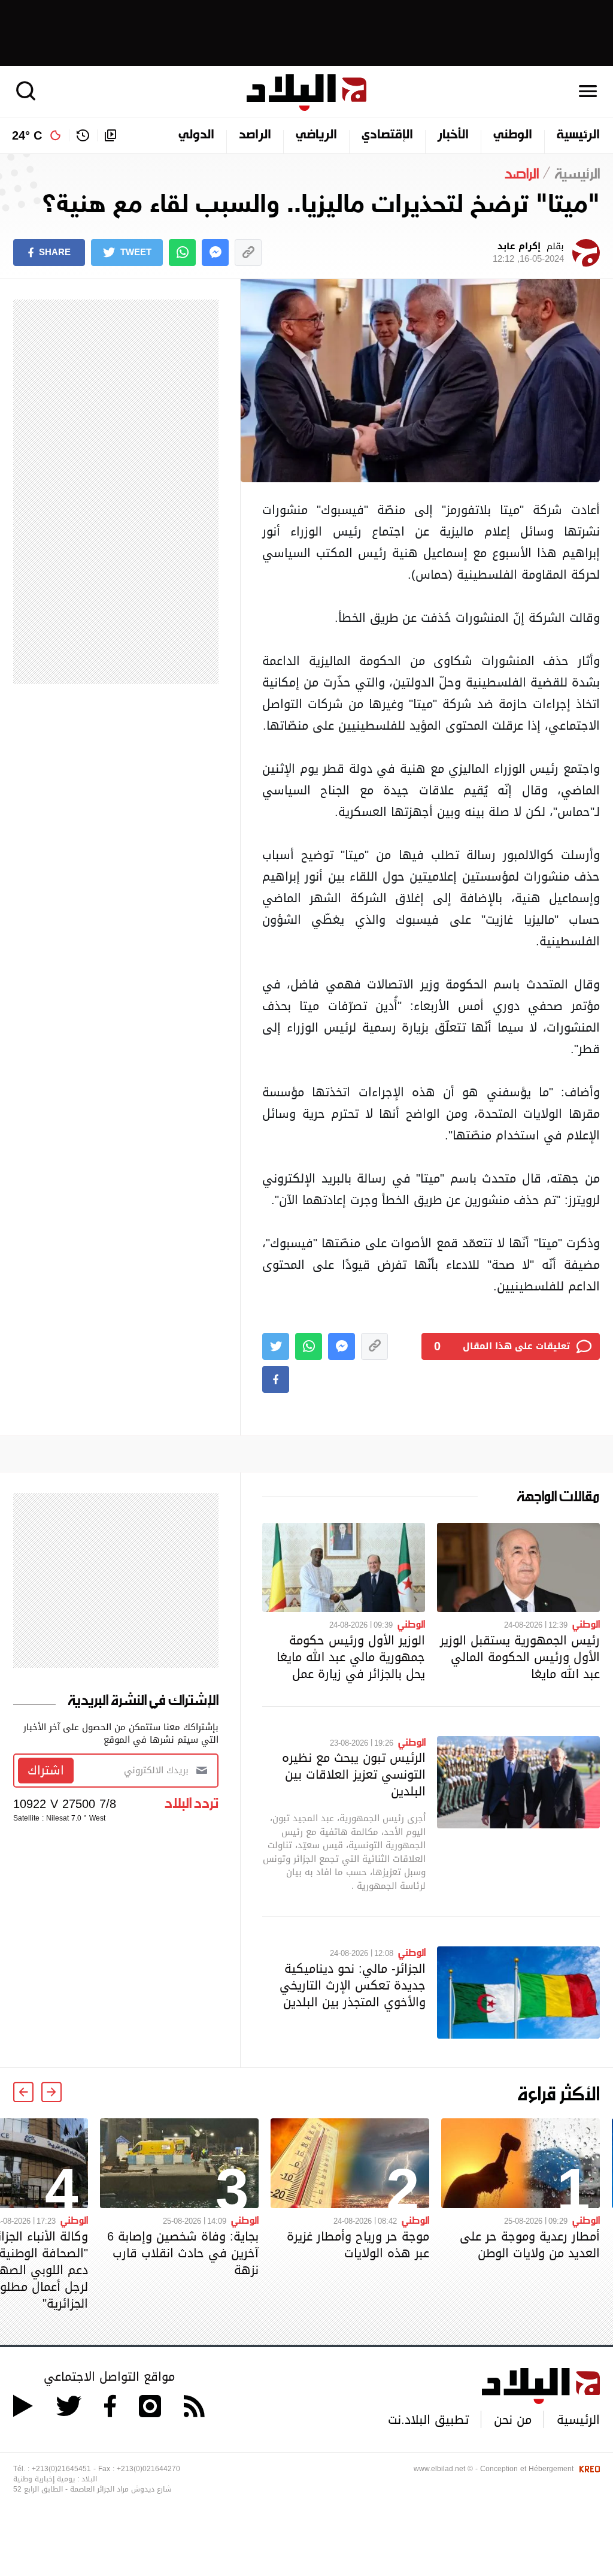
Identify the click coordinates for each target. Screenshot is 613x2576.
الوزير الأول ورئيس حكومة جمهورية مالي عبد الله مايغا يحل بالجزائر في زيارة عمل (351, 1657)
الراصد (255, 135)
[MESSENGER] (215, 253)
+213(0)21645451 (61, 2469)
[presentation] (51, 2092)
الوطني (513, 135)
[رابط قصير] (248, 253)
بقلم (528, 253)
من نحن (513, 2420)
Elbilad (306, 93)
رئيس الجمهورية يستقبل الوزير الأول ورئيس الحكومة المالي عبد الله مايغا (520, 1657)
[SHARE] (276, 1379)
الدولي (196, 135)
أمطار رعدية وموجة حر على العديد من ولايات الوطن (530, 2245)
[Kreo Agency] (588, 2469)
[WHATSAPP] (182, 253)
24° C (27, 135)
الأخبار (453, 135)
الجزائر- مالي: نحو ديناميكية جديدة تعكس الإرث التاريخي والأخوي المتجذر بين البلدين (353, 1985)
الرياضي (316, 135)
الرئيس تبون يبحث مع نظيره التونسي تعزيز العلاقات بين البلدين (354, 1774)
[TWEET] (276, 1346)
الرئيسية (578, 135)
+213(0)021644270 (148, 2469)
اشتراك (46, 1770)
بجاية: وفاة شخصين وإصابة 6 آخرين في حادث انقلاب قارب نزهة (183, 2253)
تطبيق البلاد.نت (428, 2420)
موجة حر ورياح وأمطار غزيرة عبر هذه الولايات (358, 2245)
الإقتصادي (387, 135)
